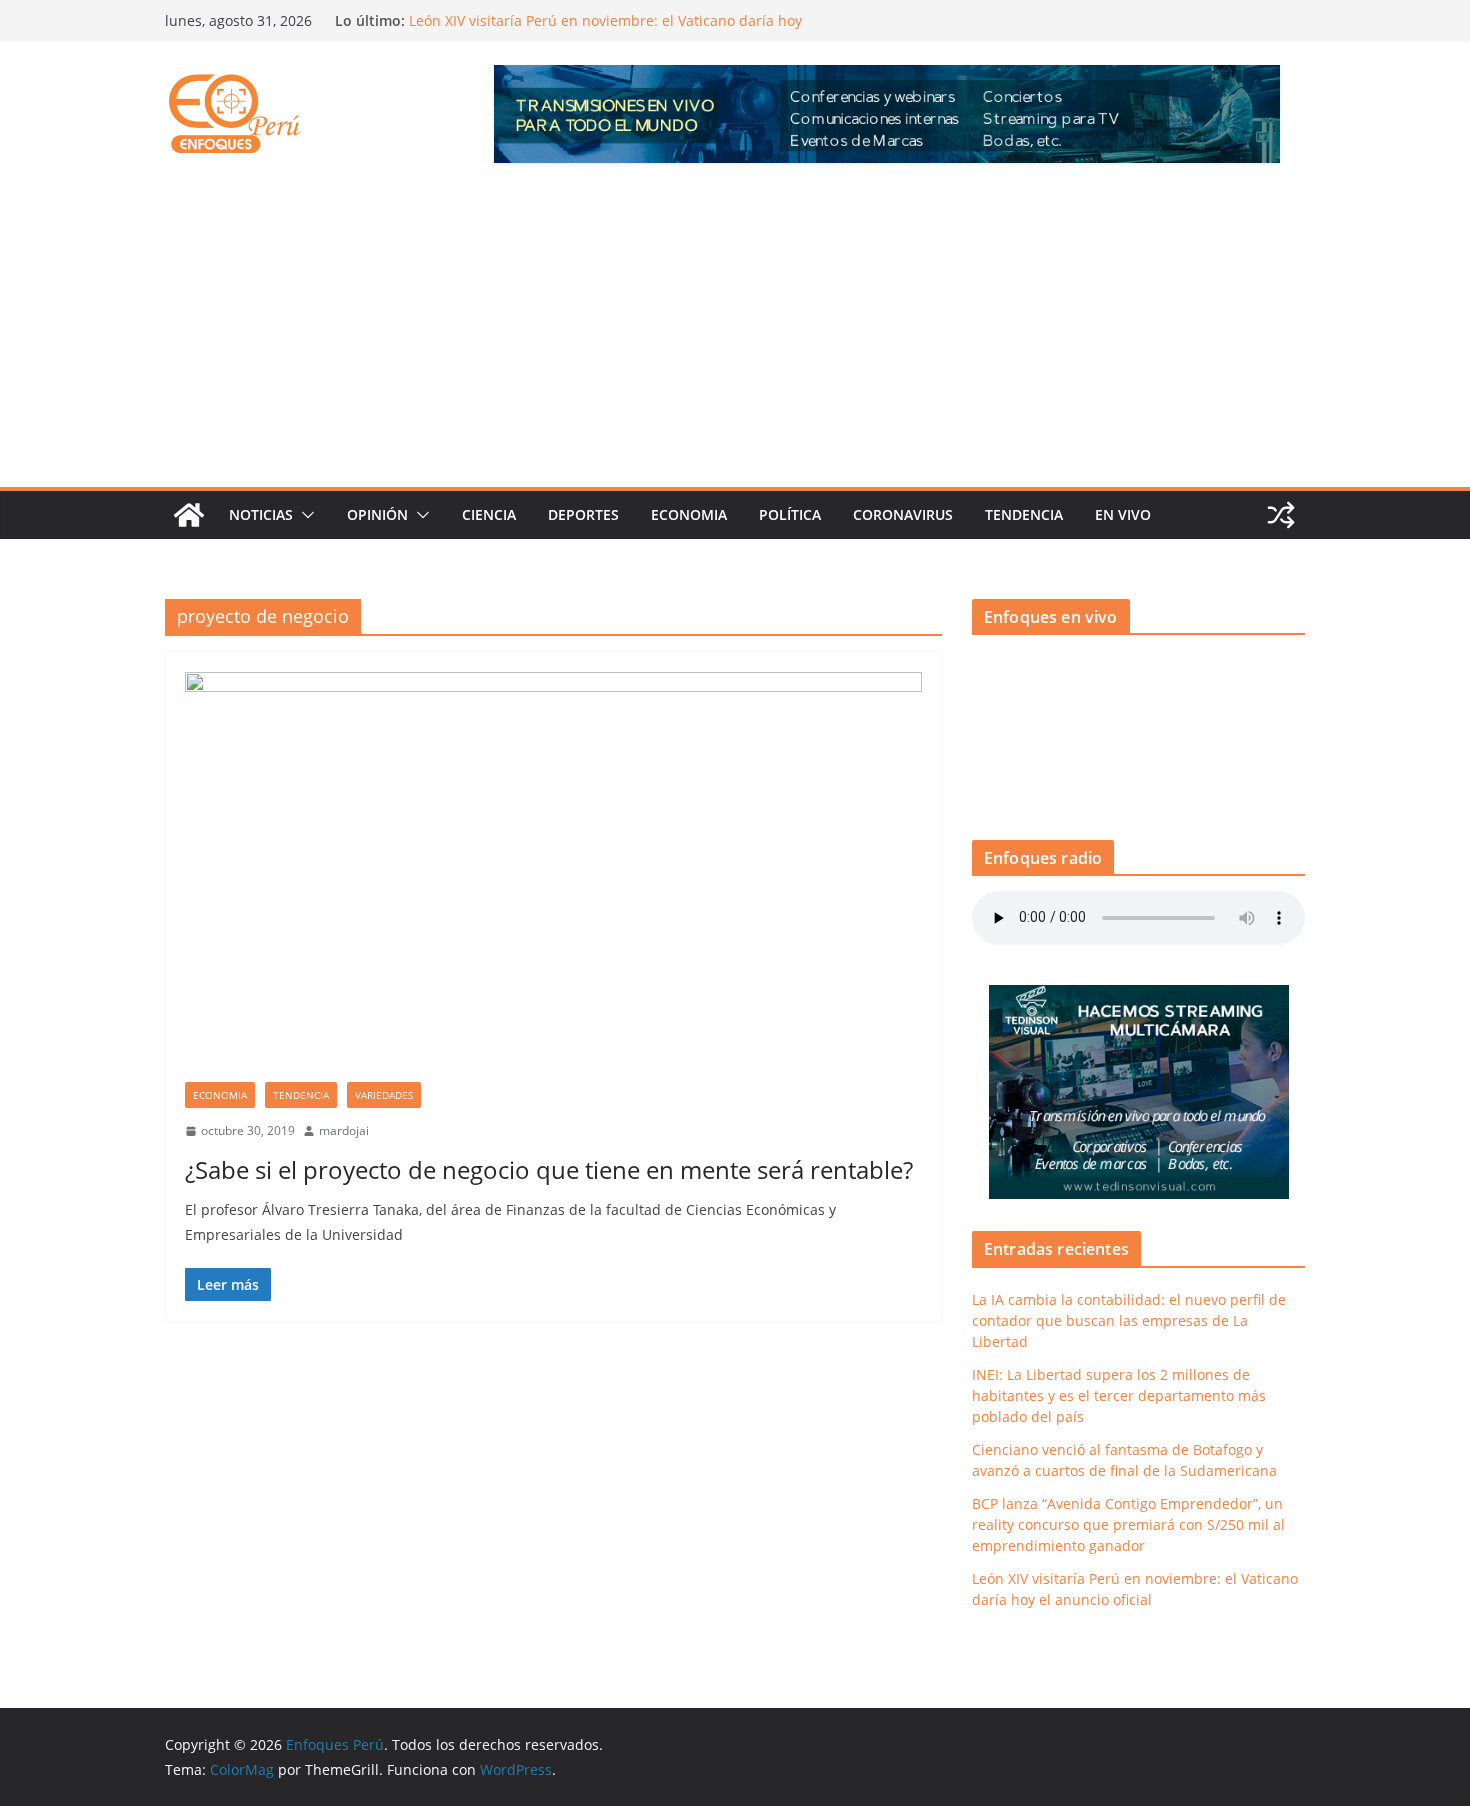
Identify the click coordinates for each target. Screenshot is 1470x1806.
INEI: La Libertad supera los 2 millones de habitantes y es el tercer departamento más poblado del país (1119, 1395)
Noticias (261, 514)
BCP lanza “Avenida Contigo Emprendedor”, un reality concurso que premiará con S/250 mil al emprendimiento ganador (1128, 1524)
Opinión (377, 514)
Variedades (384, 1095)
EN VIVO (1123, 514)
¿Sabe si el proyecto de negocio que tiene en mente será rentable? (549, 1169)
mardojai (344, 1130)
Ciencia (489, 514)
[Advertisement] (735, 337)
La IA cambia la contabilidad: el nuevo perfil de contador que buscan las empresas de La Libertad (1129, 1320)
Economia (689, 514)
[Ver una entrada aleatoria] (1281, 515)
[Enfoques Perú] (189, 515)
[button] (304, 515)
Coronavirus (903, 514)
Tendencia (1024, 514)
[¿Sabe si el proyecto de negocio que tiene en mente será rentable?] (553, 877)
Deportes (583, 514)
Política (790, 514)
